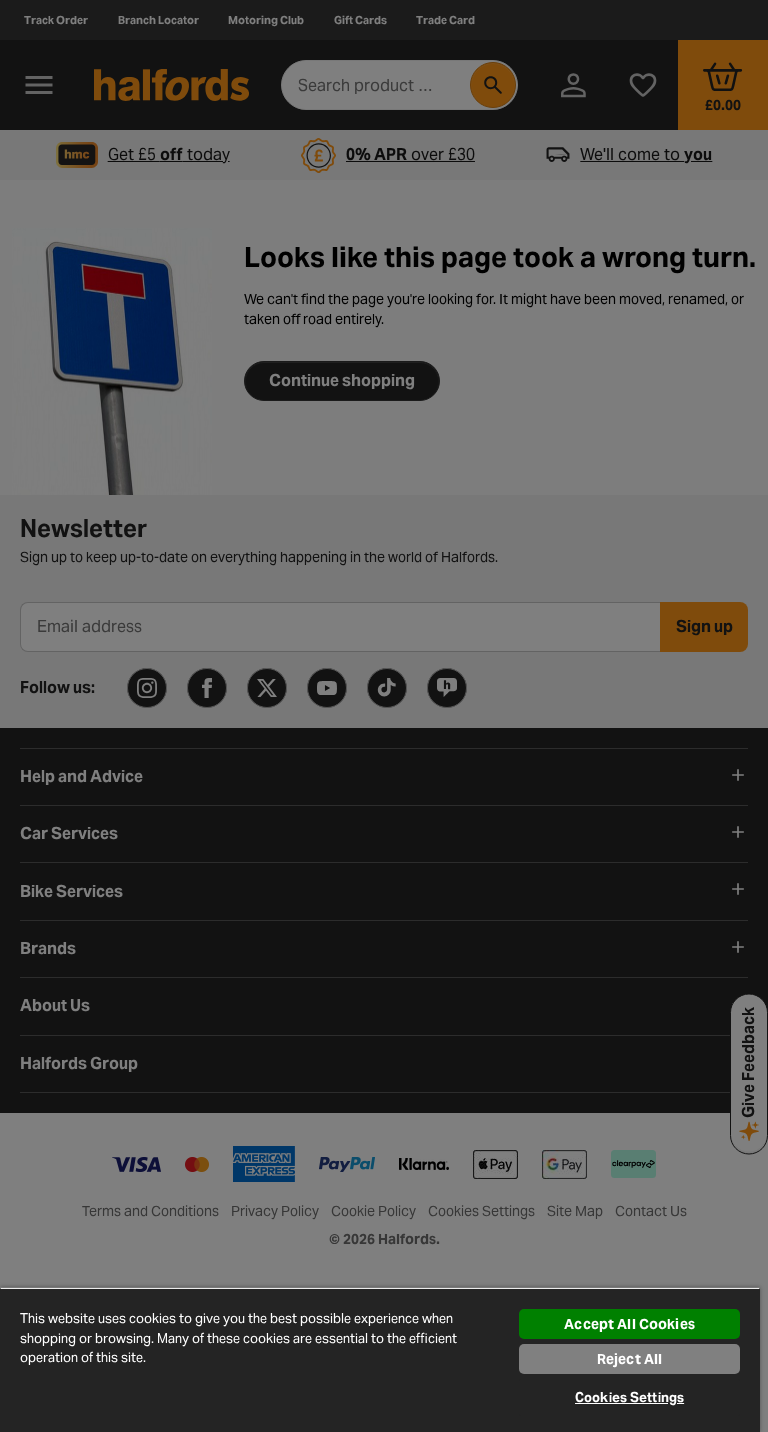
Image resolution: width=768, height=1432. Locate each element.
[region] (380, 1359)
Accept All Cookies (629, 1324)
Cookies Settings (629, 1397)
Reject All (629, 1359)
